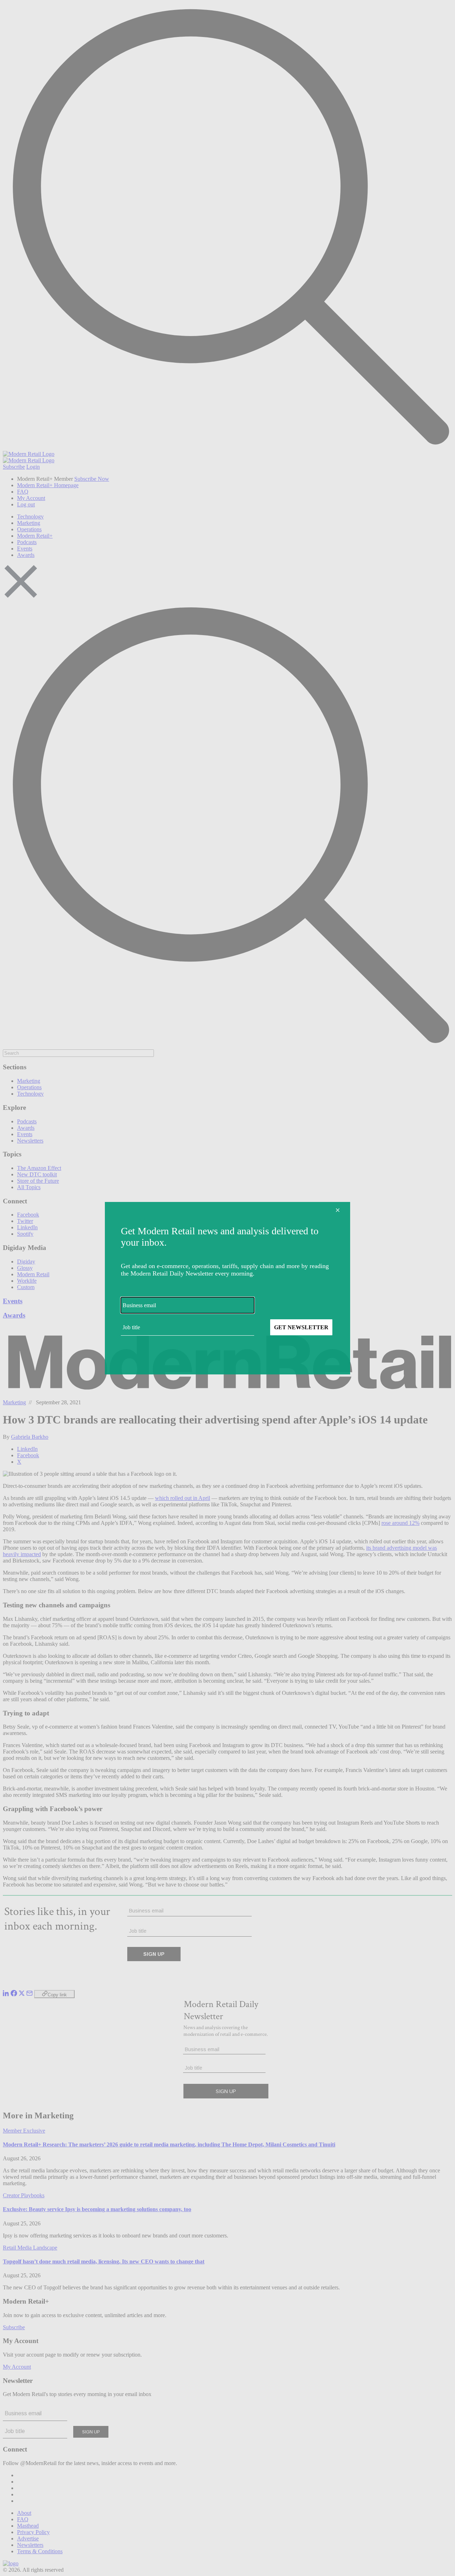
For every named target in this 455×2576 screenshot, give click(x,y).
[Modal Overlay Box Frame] (227, 1288)
